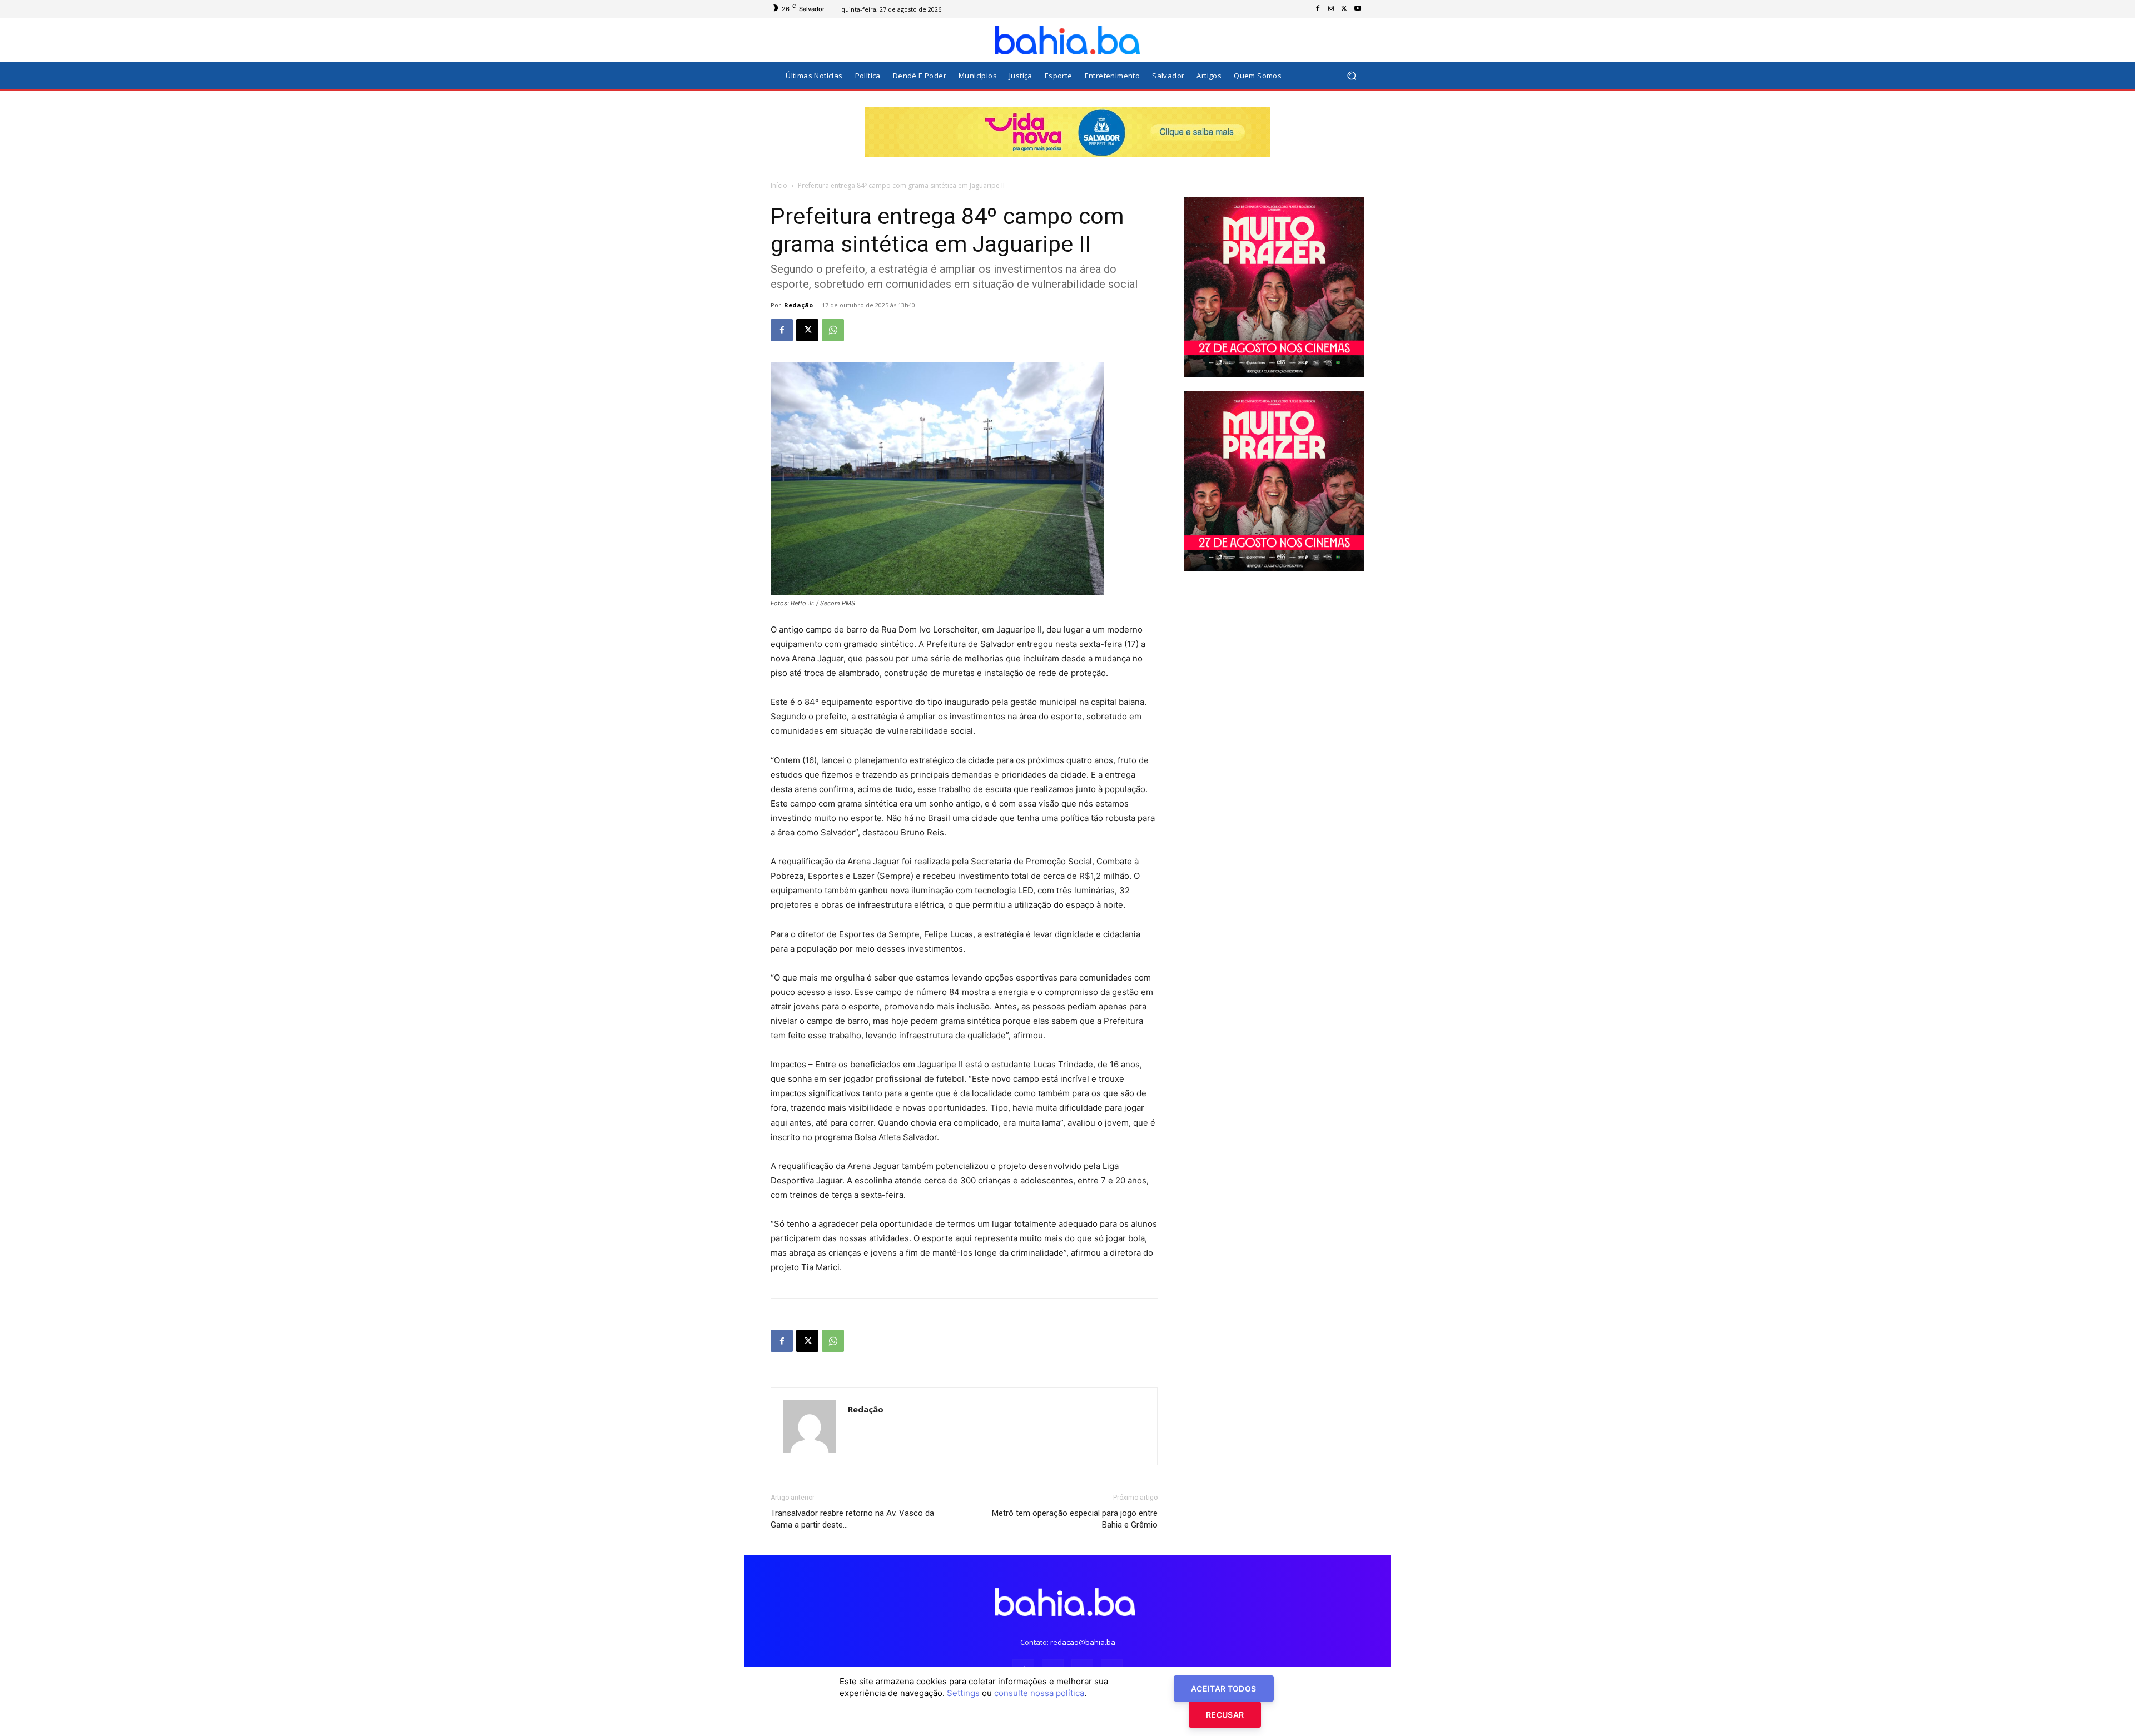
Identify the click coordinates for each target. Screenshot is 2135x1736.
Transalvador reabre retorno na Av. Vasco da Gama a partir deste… (852, 1519)
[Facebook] (1318, 9)
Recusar (1225, 1715)
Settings (963, 1693)
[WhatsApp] (833, 330)
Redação (798, 305)
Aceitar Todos (1224, 1688)
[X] (1344, 9)
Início (779, 185)
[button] (1351, 76)
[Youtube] (1358, 9)
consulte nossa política (1039, 1693)
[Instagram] (1331, 9)
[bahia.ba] (1067, 40)
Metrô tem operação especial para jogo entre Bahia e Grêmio (1075, 1519)
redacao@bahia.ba (1083, 1642)
